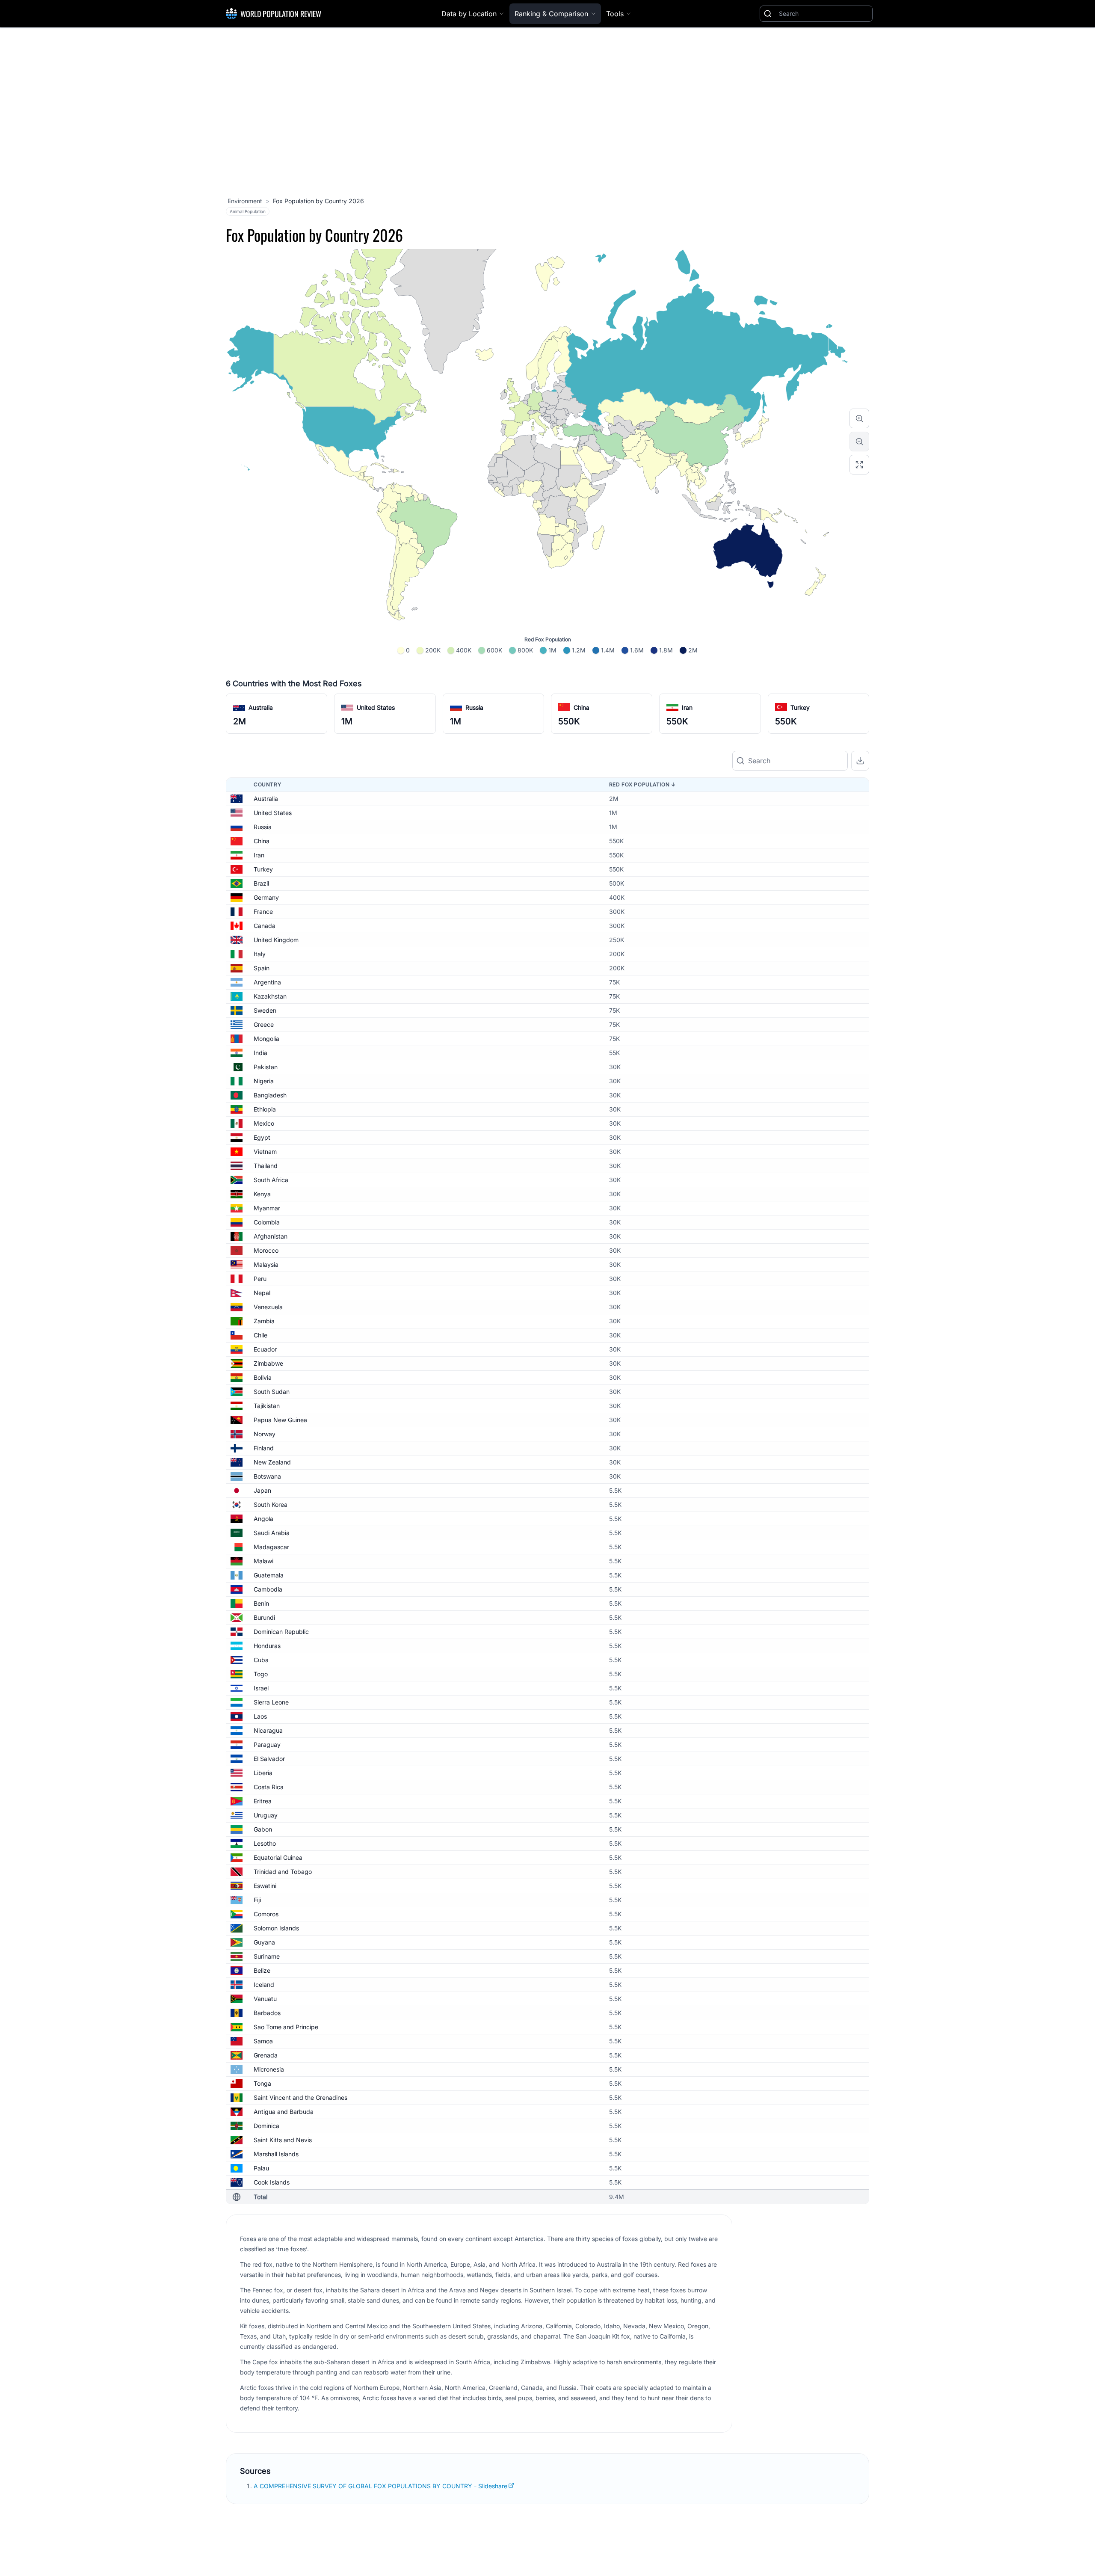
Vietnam (265, 1152)
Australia (261, 707)
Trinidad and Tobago (283, 1872)
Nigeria (264, 1081)
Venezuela (268, 1307)
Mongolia (266, 1039)
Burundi (264, 1617)
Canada (265, 926)
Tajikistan (267, 1406)
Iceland (264, 1985)
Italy (260, 954)
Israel (261, 1688)
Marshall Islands (276, 2154)
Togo (261, 1674)
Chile (260, 1335)
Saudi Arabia (272, 1533)
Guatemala (269, 1575)
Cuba (261, 1660)
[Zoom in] (859, 418)
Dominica (266, 2126)
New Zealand (272, 1462)
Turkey (800, 707)
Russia (474, 707)
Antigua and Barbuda (284, 2112)
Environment (245, 201)
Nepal (262, 1293)
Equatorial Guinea (278, 1857)
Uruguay (266, 1815)
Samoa (263, 2041)
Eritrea (263, 1801)
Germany (266, 897)
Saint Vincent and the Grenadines (300, 2097)
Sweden (265, 1010)
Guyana (264, 1942)
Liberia (263, 1773)
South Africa (271, 1180)
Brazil (261, 883)
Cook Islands (272, 2182)
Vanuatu (265, 1999)
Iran (687, 707)
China (582, 707)
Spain (262, 968)
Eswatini (265, 1886)
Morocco (266, 1250)
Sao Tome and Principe (286, 2027)
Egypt (262, 1137)
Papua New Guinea (280, 1420)
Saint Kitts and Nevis (283, 2140)
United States (376, 707)
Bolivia (263, 1377)
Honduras (267, 1646)
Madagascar (271, 1547)
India (260, 1053)
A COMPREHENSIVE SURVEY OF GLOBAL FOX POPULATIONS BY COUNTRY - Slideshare (380, 2486)
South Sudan (272, 1392)
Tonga (262, 2083)
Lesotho (265, 1843)
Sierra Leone (271, 1702)
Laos (260, 1716)
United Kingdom (276, 940)
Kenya (262, 1194)
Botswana (267, 1476)
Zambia (264, 1321)
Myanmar (267, 1208)
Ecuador (265, 1349)
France (263, 912)
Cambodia (268, 1589)
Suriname (267, 1956)
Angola (263, 1519)
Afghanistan (271, 1236)
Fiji (257, 1900)
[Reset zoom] (859, 465)
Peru (260, 1279)
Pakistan (266, 1067)
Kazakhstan (270, 996)
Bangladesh (270, 1095)
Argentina (267, 982)
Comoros (266, 1914)
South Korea (271, 1504)
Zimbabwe (268, 1363)
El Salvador (269, 1759)
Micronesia (269, 2069)
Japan (262, 1490)
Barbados (267, 2013)
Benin (261, 1603)
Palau (261, 2168)
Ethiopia (265, 1109)
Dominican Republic (281, 1632)
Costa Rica (269, 1787)
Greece (264, 1024)
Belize (262, 1970)
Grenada (266, 2055)
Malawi (263, 1561)
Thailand (266, 1166)
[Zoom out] (859, 442)
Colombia (267, 1222)
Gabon (263, 1829)
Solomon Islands (276, 1928)
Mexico (264, 1123)
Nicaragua (268, 1730)
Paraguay (267, 1745)
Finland (264, 1448)
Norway (265, 1434)
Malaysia (266, 1264)
